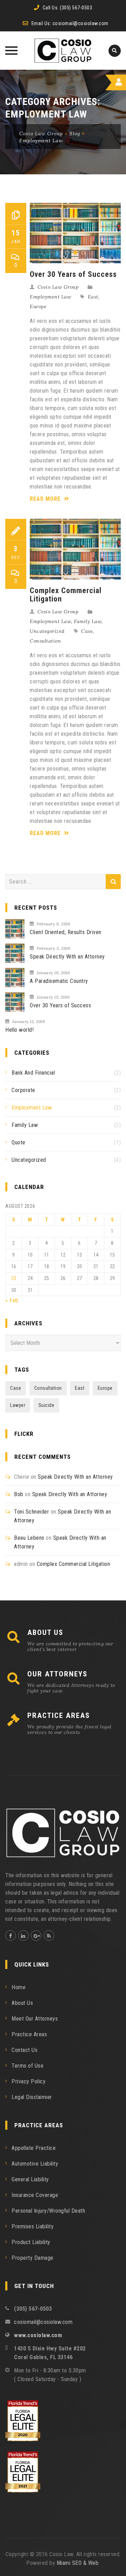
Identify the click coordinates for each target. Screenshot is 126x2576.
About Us (22, 2003)
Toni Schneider (31, 1512)
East (93, 297)
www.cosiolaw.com (38, 2335)
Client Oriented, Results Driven (66, 932)
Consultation (45, 641)
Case (87, 631)
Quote (19, 1142)
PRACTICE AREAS (59, 1715)
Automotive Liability (35, 2164)
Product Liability (31, 2242)
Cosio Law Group (58, 287)
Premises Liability (33, 2226)
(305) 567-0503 (76, 8)
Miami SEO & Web (78, 2563)
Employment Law (50, 297)
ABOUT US (45, 1632)
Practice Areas (29, 2034)
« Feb (12, 1300)
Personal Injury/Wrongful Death (48, 2211)
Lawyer (18, 1405)
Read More (46, 499)
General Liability (30, 2179)
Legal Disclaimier (32, 2097)
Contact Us (24, 2050)
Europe (38, 306)
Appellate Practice (34, 2148)
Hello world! (19, 1030)
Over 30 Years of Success (73, 274)
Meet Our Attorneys (35, 2019)
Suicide (47, 1405)
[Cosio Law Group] (63, 51)
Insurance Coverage (35, 2195)
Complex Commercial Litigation (66, 595)
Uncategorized (47, 631)
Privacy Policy (29, 2081)
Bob (19, 1494)
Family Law (88, 621)
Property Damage (33, 2258)
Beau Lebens (29, 1538)
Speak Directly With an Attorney (67, 957)
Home (19, 1987)
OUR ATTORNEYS (57, 1674)
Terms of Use (27, 2066)
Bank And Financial (33, 1073)
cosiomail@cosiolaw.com (80, 23)
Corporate (23, 1090)
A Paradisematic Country (59, 981)
